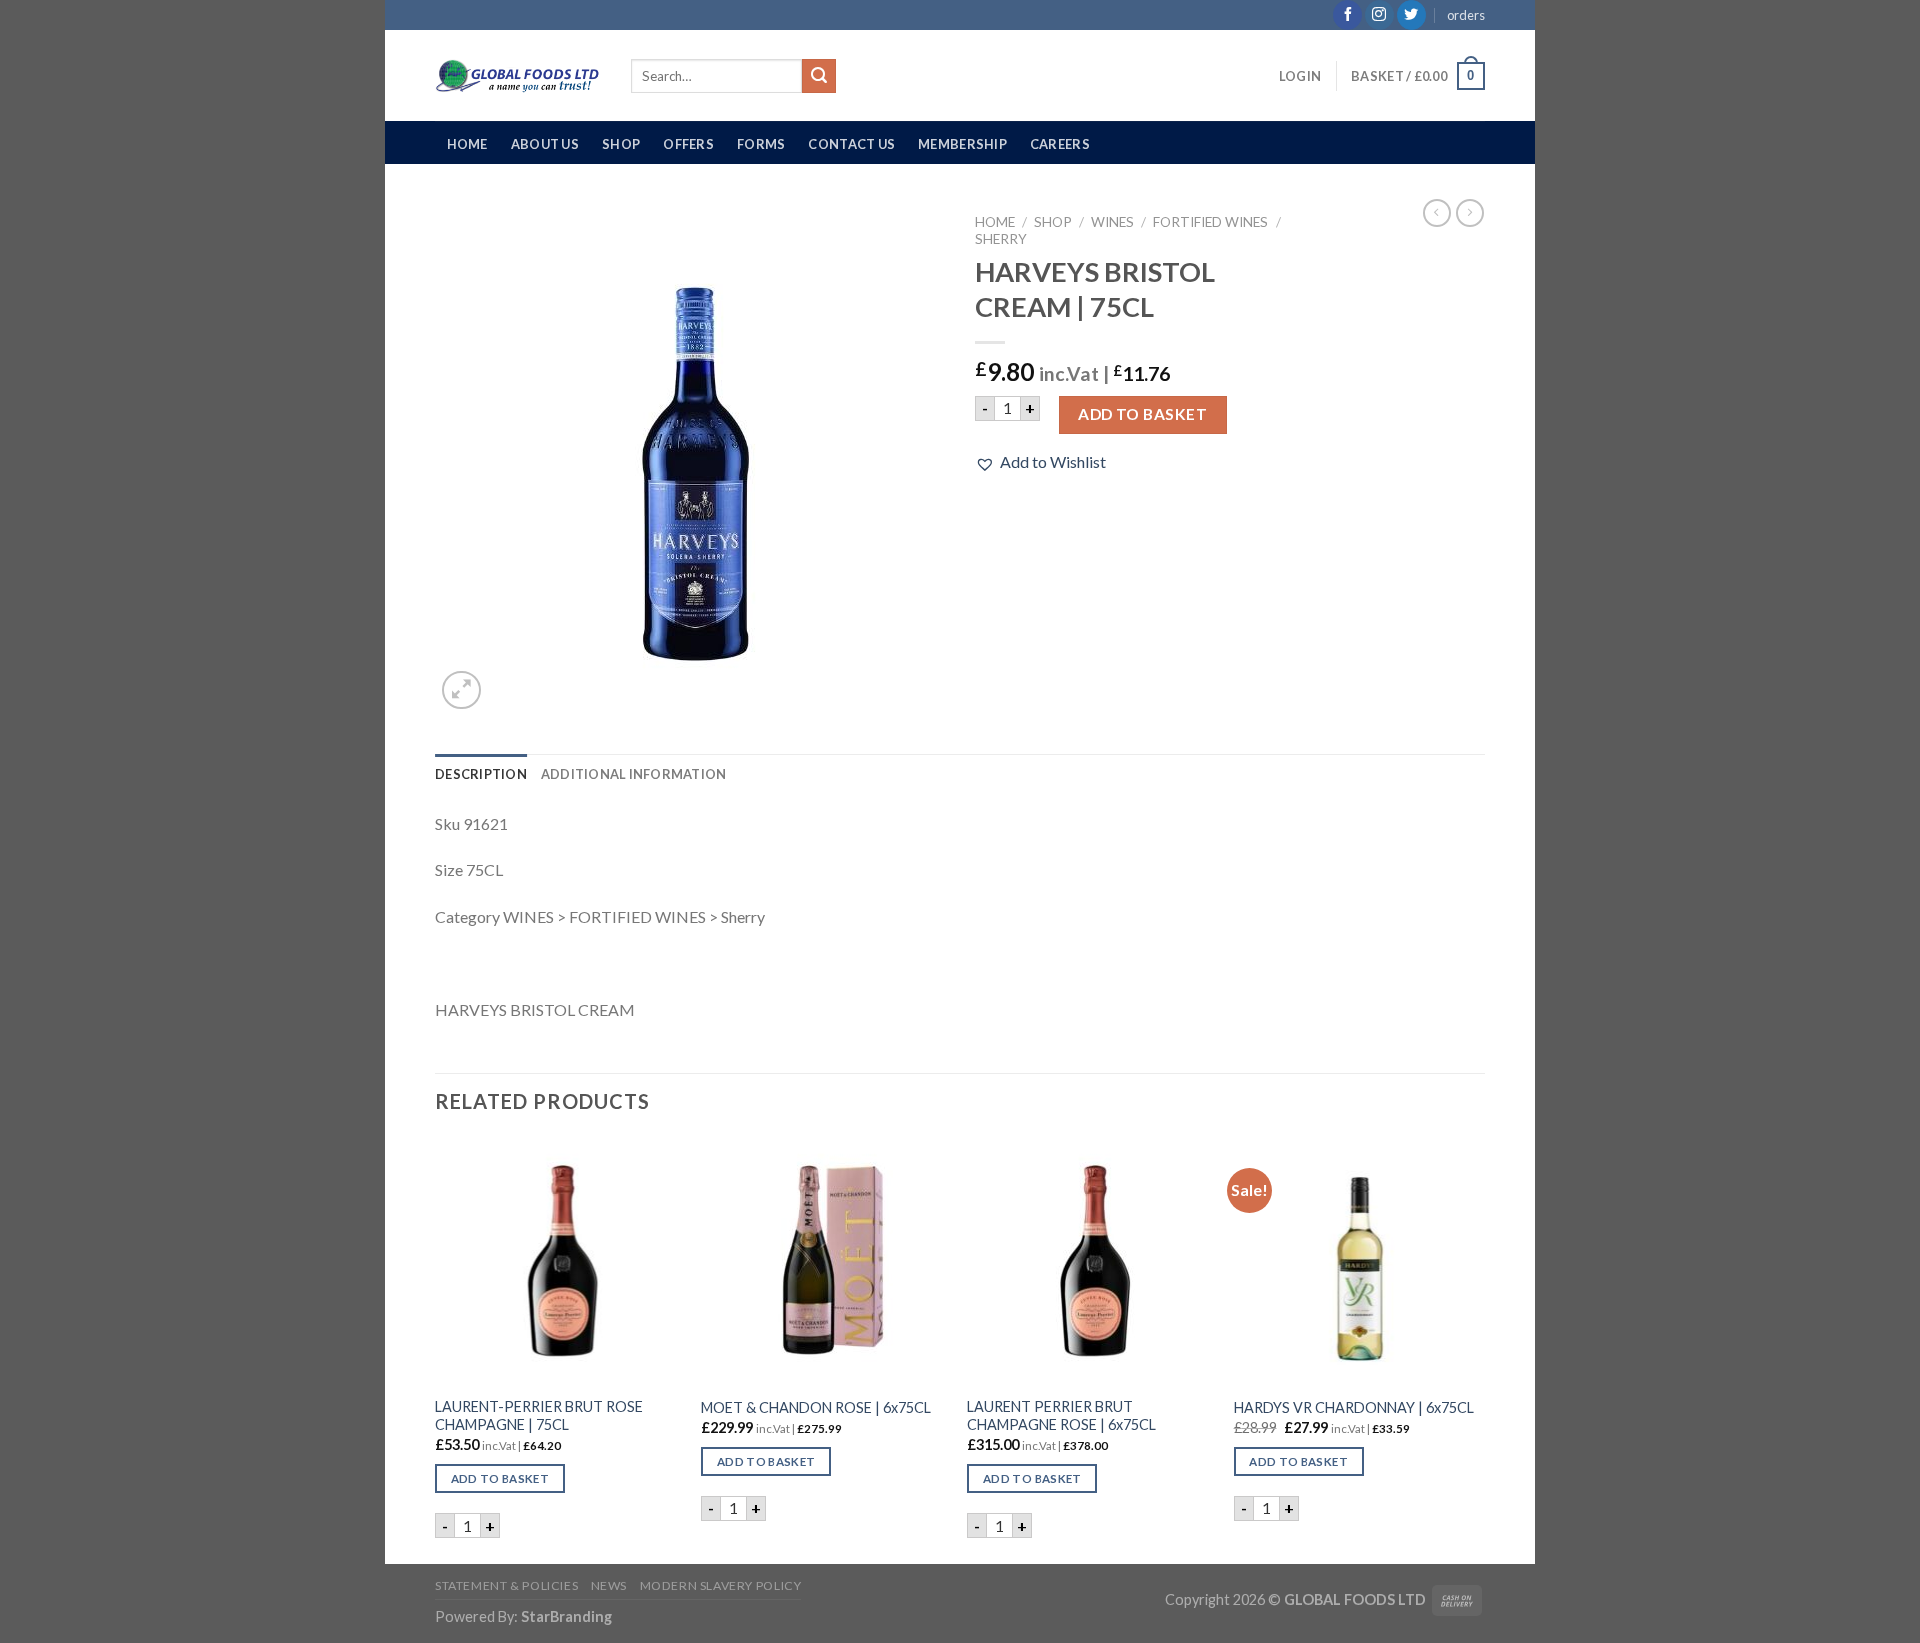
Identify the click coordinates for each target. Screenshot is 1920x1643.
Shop (621, 144)
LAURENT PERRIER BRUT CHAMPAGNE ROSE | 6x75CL (1061, 1416)
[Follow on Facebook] (1347, 15)
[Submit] (819, 76)
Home (467, 144)
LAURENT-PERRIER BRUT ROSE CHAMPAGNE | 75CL (539, 1416)
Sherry (1001, 239)
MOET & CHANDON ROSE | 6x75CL (816, 1407)
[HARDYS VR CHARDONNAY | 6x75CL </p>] (1357, 1261)
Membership (962, 144)
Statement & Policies (506, 1585)
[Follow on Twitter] (1411, 15)
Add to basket (1142, 414)
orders (1466, 15)
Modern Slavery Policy (721, 1585)
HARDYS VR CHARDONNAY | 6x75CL (1354, 1407)
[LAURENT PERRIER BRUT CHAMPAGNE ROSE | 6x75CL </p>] (1090, 1261)
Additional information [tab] (634, 774)
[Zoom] (461, 690)
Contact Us (851, 144)
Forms (761, 144)
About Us (545, 144)
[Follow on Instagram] (1379, 15)
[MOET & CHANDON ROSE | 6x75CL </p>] (824, 1261)
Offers (688, 144)
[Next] (1479, 1349)
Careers (1060, 144)
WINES (1112, 222)
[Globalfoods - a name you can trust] (518, 76)
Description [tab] (481, 774)
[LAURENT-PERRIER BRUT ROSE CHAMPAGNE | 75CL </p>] (558, 1261)
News (609, 1585)
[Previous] (436, 1349)
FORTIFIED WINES (1210, 222)
